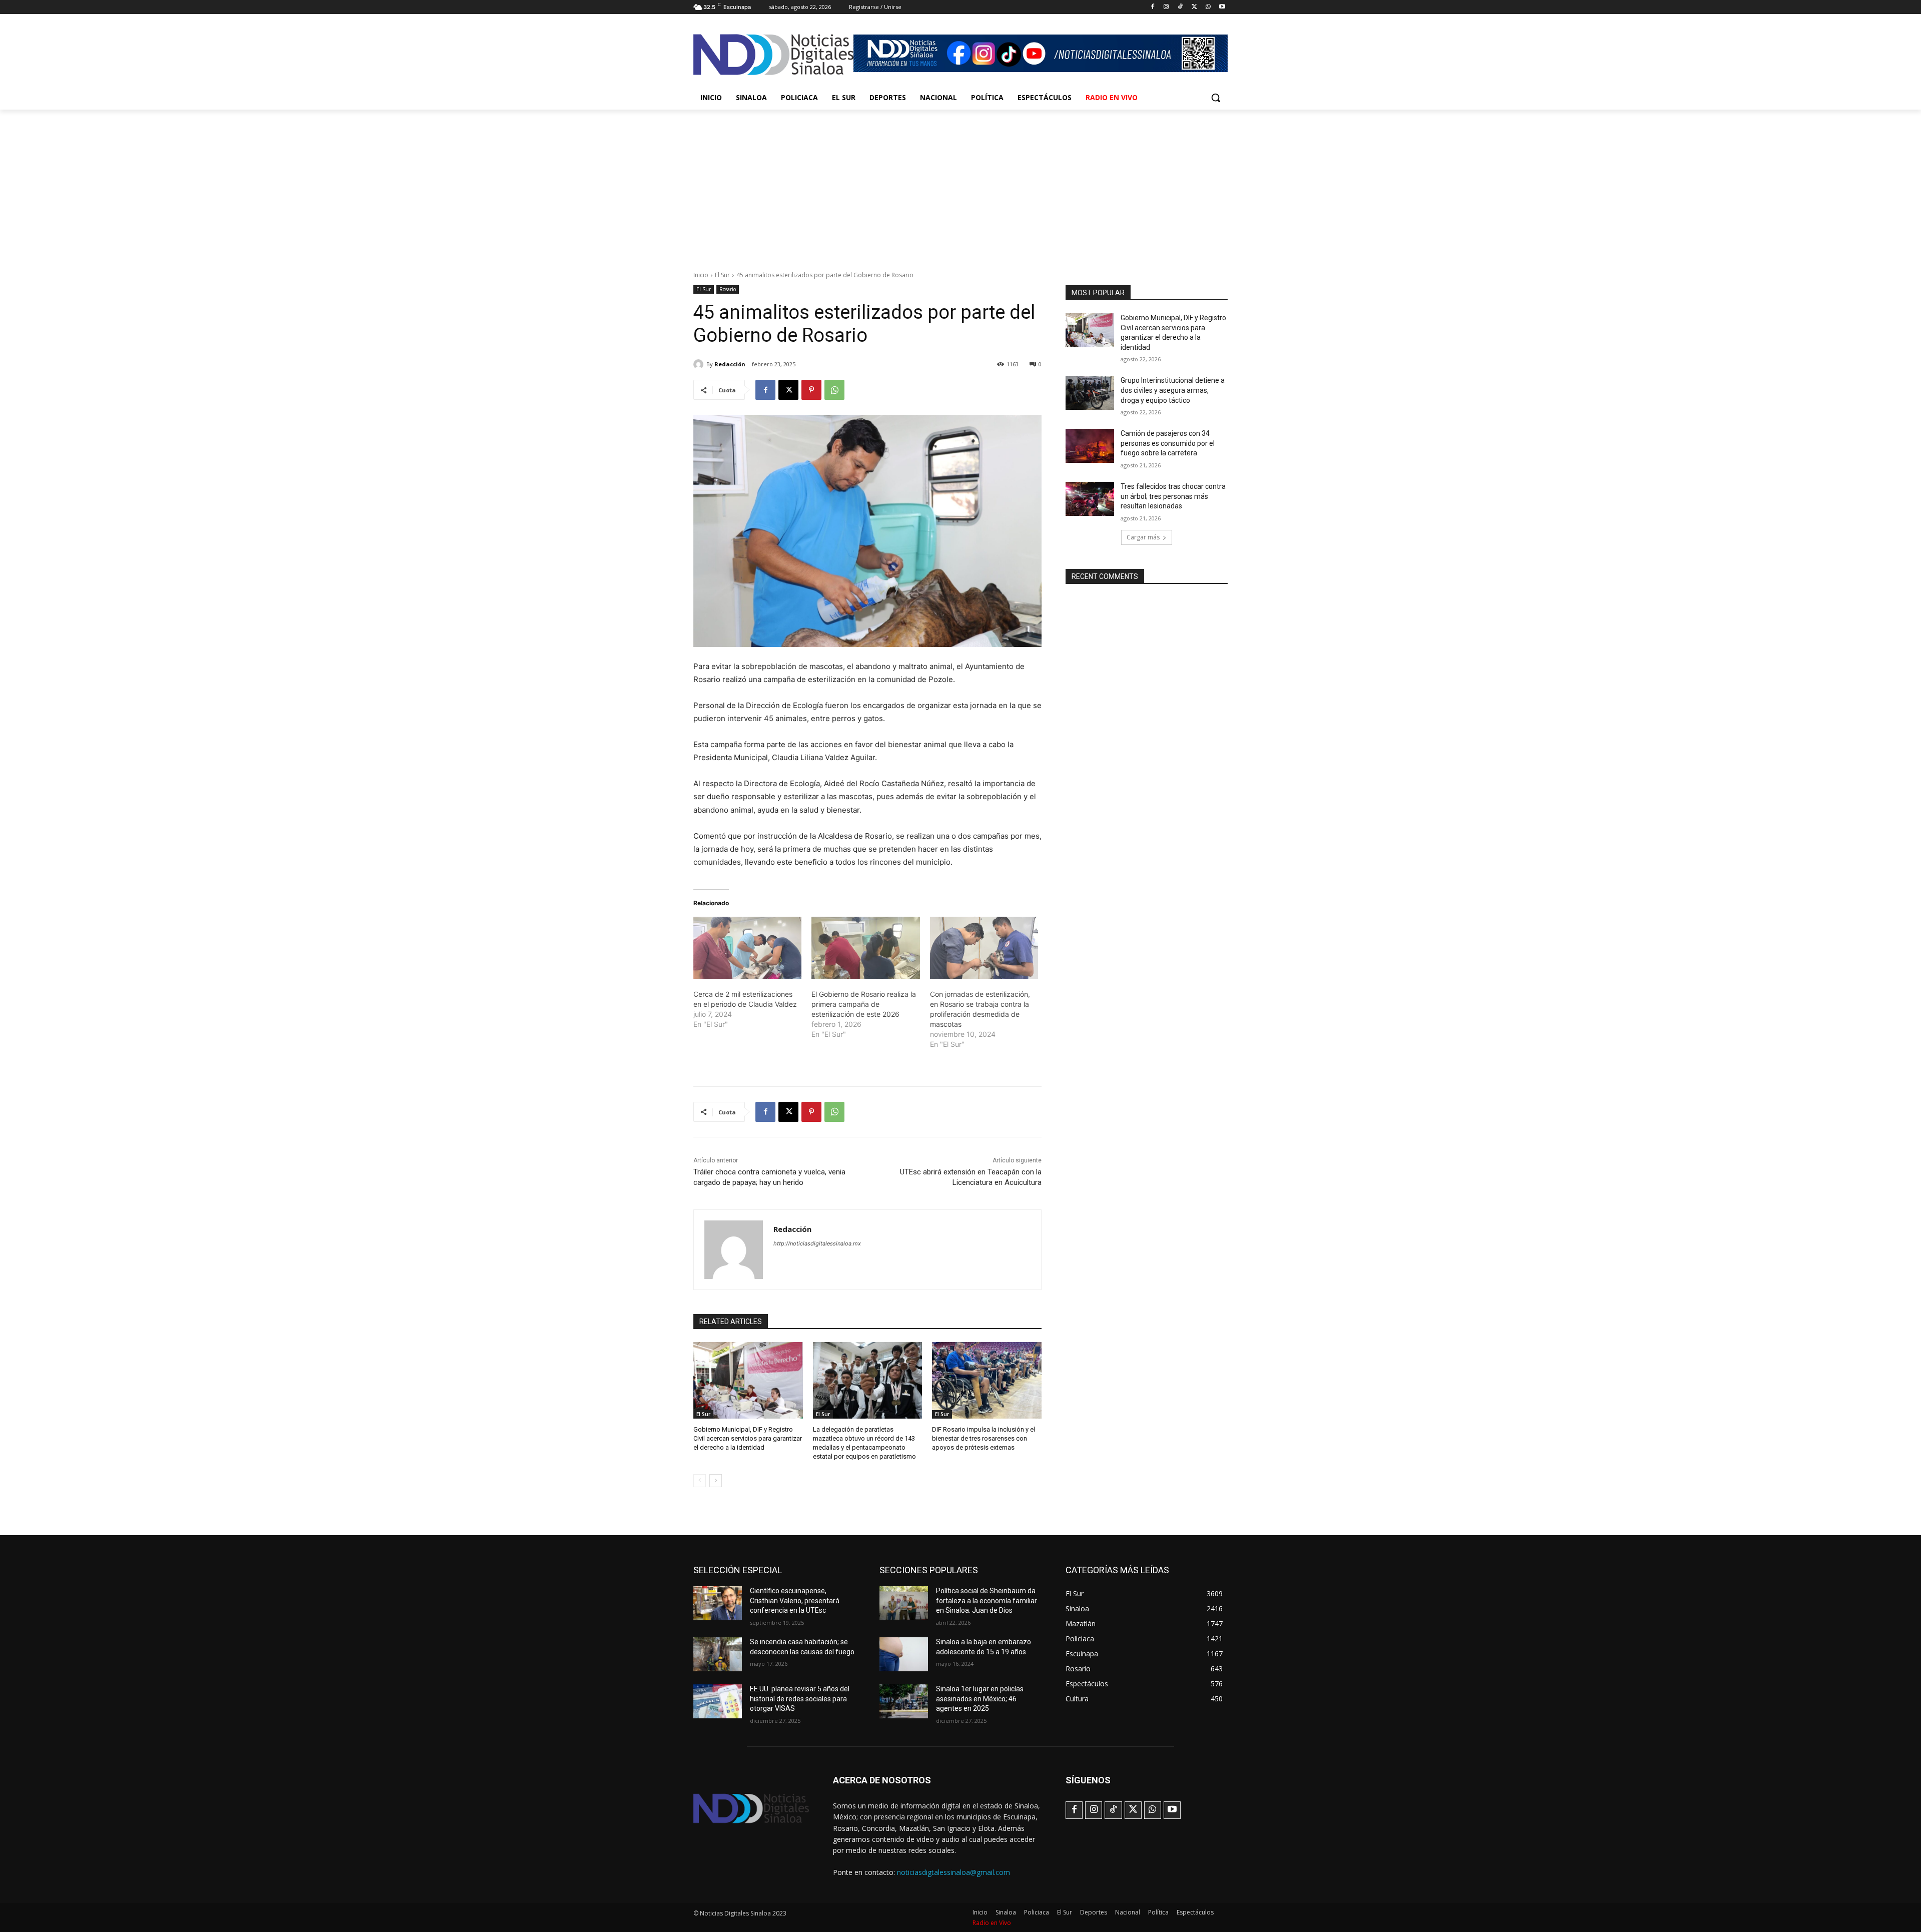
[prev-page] (700, 1481)
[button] (1216, 98)
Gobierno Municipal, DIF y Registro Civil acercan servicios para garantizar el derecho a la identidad (748, 1438)
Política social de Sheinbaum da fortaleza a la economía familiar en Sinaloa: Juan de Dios (987, 1600)
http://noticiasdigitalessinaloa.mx (817, 1243)
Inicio (701, 275)
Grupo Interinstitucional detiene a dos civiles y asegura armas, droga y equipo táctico (1173, 390)
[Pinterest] (811, 390)
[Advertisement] (960, 185)
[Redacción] (700, 364)
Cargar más (1143, 537)
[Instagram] (1166, 7)
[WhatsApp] (1208, 7)
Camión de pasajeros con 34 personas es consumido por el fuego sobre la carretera (1168, 443)
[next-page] (716, 1481)
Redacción (730, 364)
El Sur (722, 275)
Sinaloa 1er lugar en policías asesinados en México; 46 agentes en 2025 (980, 1699)
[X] (1194, 7)
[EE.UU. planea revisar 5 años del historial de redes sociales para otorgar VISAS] (718, 1701)
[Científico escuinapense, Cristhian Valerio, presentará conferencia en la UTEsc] (718, 1603)
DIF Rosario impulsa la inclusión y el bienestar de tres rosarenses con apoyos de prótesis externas (984, 1438)
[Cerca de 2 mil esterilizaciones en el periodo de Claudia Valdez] (747, 948)
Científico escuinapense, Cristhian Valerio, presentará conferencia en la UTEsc (795, 1600)
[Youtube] (1222, 7)
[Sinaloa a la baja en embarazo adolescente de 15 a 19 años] (904, 1654)
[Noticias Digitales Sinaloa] (773, 55)
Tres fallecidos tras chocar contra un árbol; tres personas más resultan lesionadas (1173, 496)
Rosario (728, 289)
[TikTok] (1180, 7)
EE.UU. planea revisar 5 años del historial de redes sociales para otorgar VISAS (800, 1699)
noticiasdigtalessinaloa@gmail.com (953, 1872)
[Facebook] (1152, 7)
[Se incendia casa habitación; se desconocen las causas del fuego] (718, 1654)
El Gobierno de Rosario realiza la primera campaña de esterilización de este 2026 (864, 1004)
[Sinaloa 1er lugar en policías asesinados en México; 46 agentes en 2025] (904, 1701)
